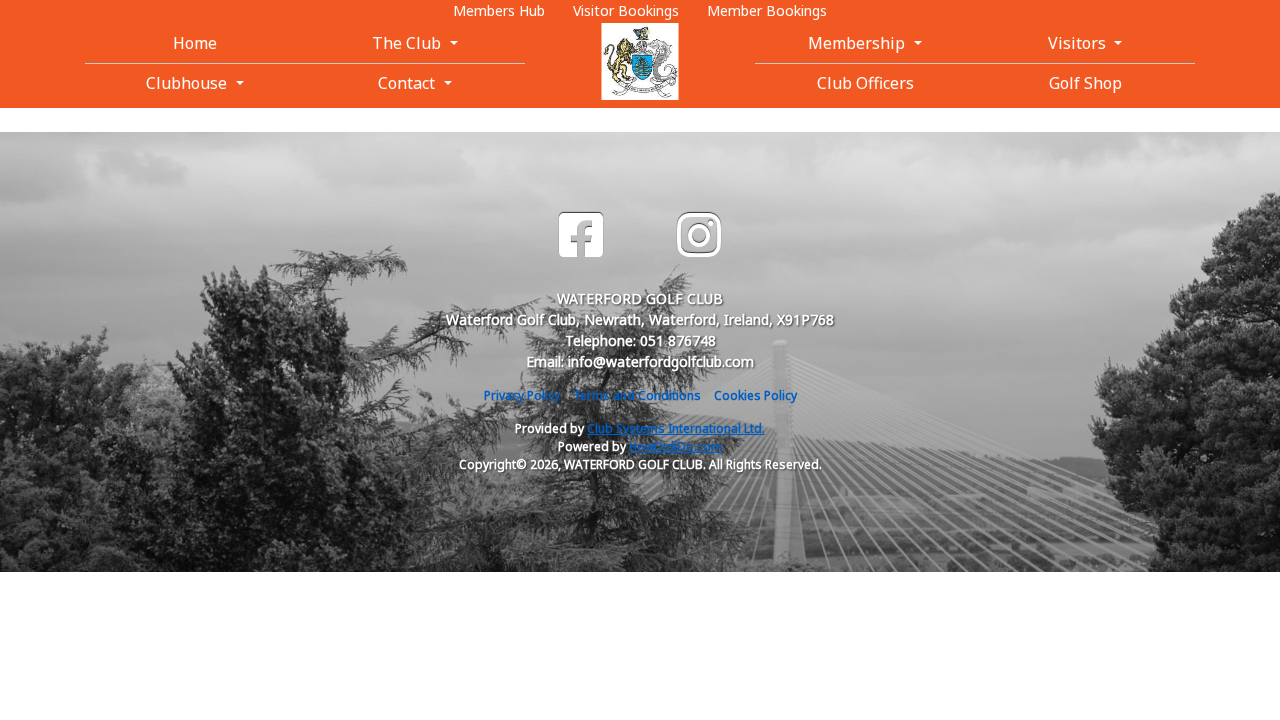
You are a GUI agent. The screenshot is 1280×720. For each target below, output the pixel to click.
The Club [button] (408, 43)
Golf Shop (1085, 83)
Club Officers (865, 83)
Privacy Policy (522, 395)
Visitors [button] (1079, 43)
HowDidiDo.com (675, 446)
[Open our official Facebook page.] (581, 235)
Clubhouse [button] (188, 83)
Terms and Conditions (637, 395)
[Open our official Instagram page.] (699, 235)
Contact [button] (408, 83)
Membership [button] (858, 43)
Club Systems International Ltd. (676, 428)
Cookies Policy (755, 395)
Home (195, 43)
